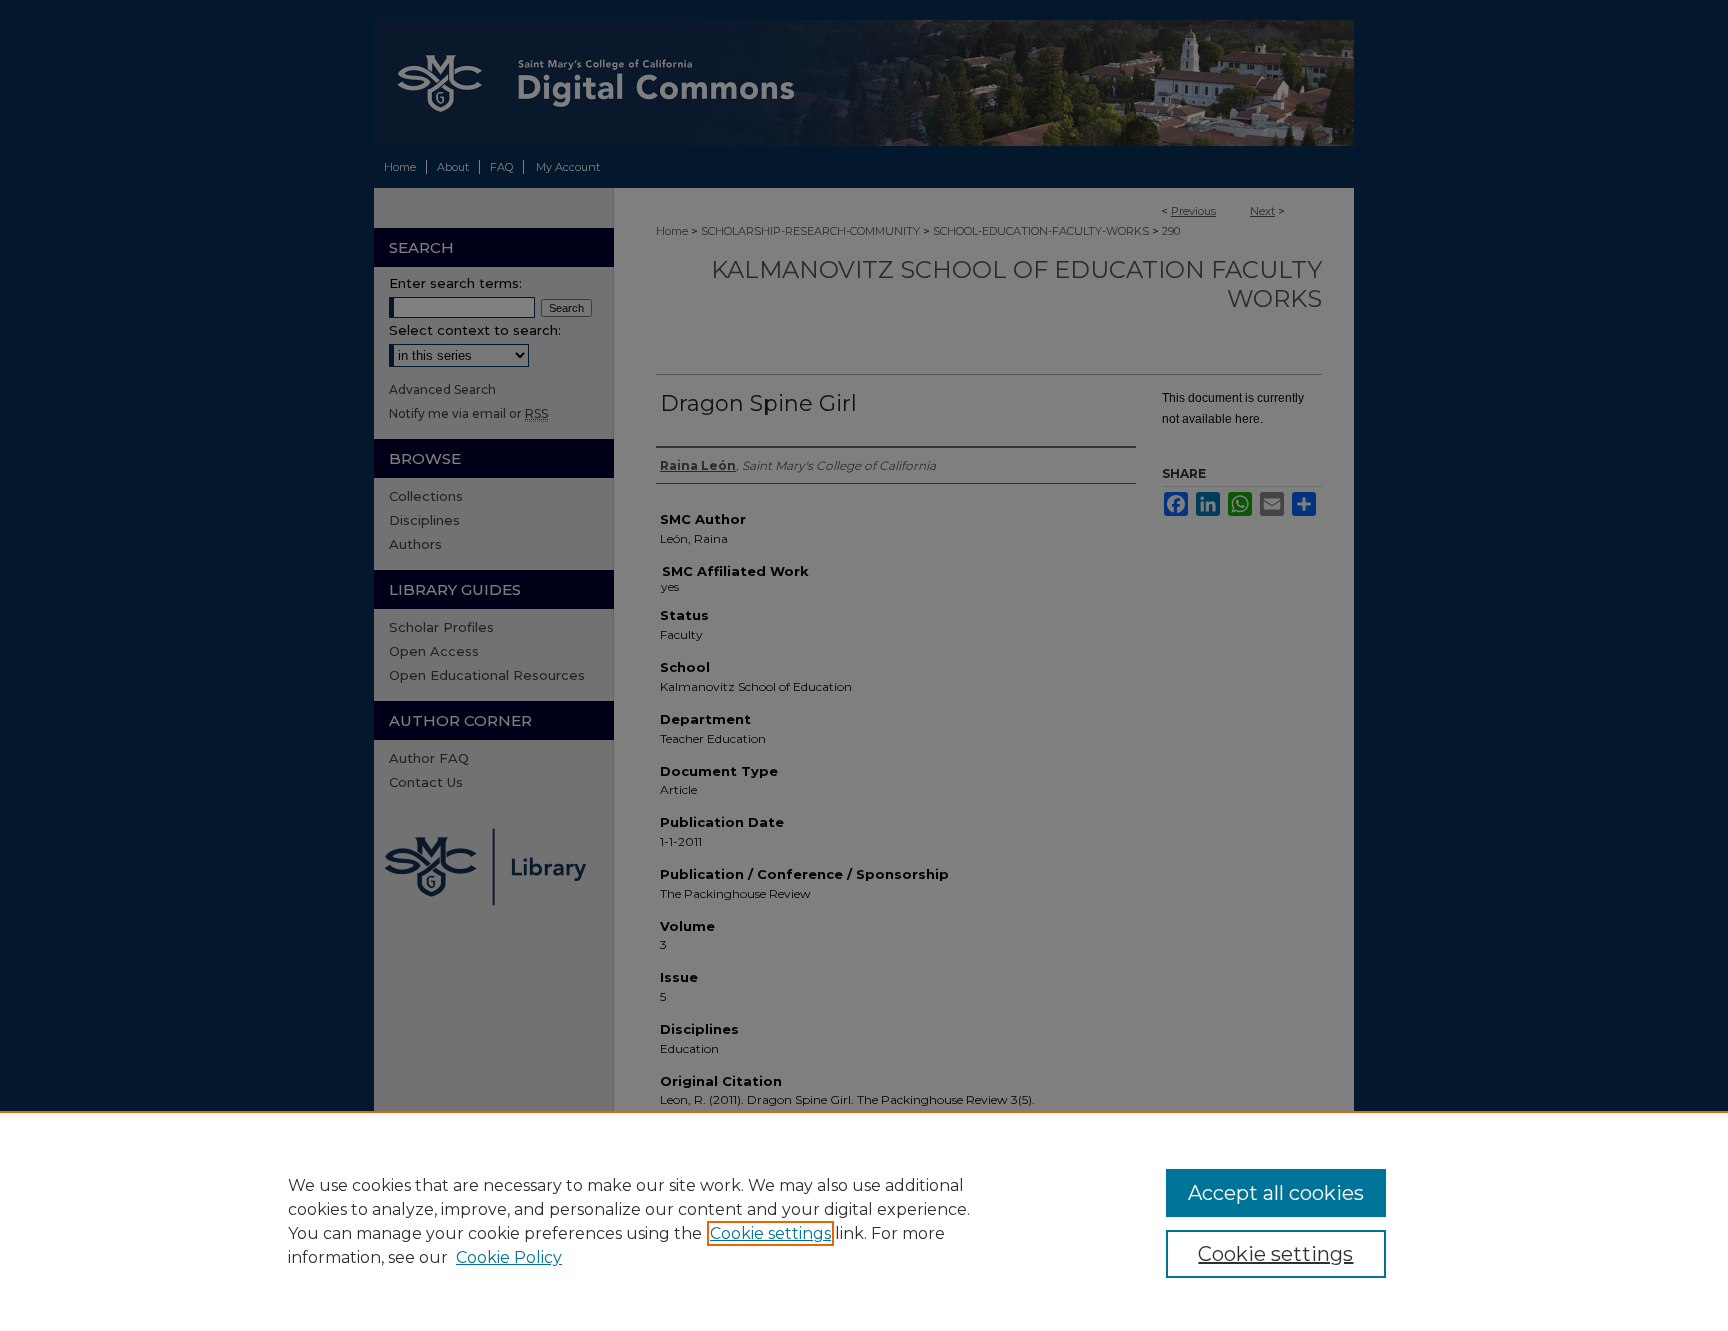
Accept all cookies (1276, 1193)
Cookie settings (770, 1233)
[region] (864, 1221)
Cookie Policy (509, 1257)
